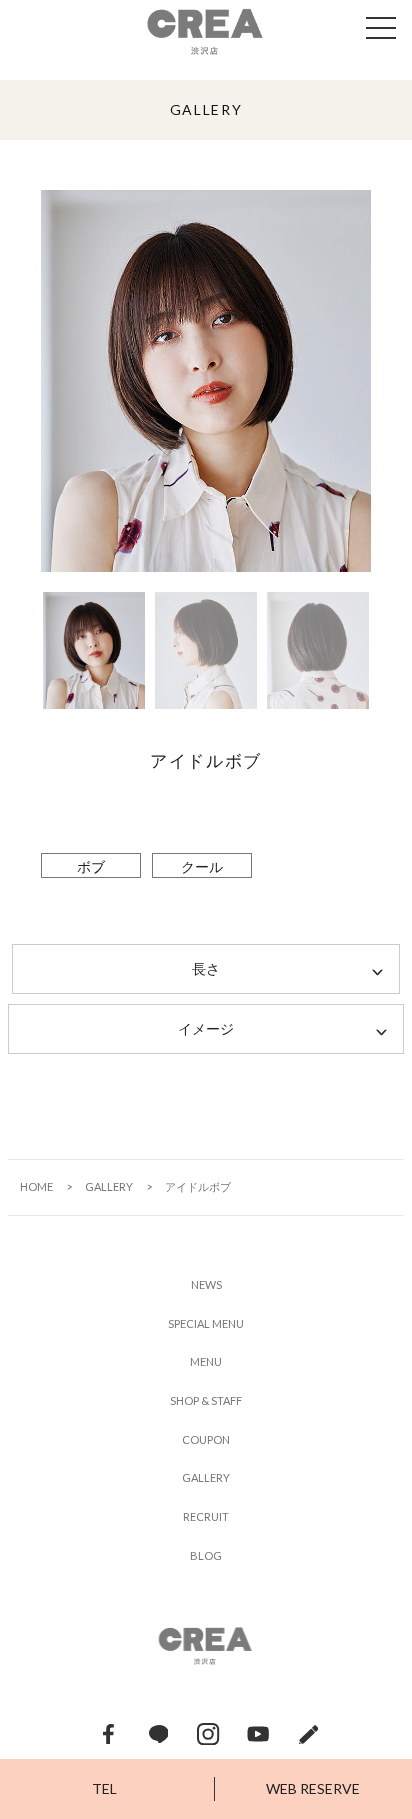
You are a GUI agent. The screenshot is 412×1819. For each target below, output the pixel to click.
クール (202, 866)
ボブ (91, 866)
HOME (36, 1186)
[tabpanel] (206, 381)
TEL (104, 1788)
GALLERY (109, 1186)
